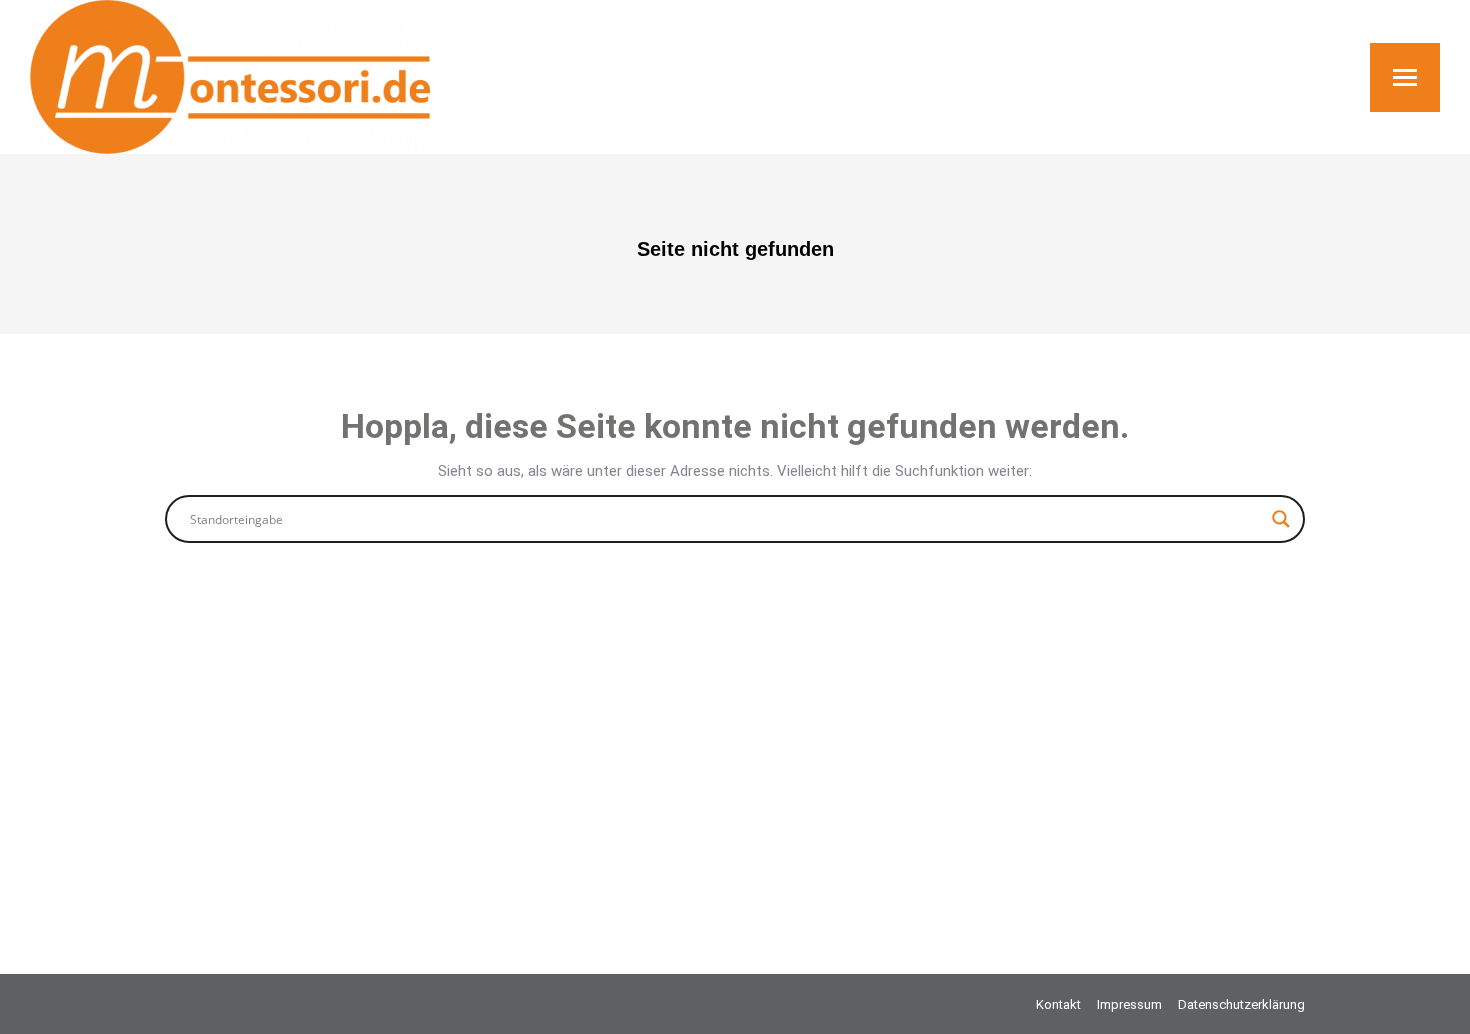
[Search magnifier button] (1281, 519)
